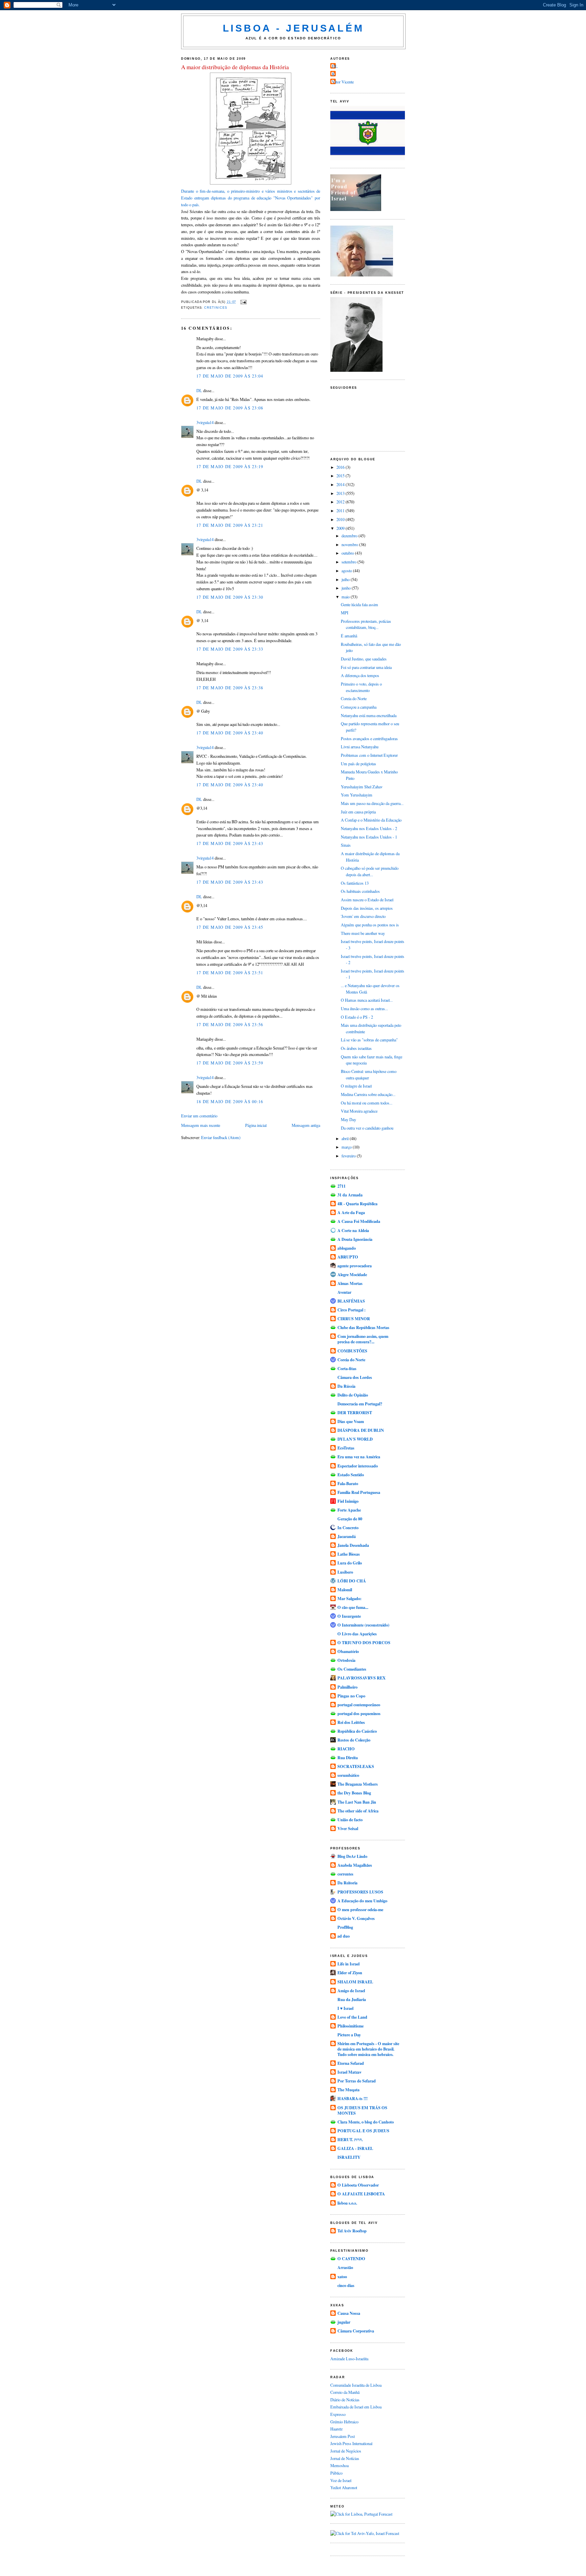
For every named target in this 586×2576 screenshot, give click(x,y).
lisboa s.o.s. (347, 2203)
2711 (341, 1186)
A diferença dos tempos (360, 675)
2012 (341, 502)
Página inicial (256, 1125)
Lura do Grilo (350, 1563)
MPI (345, 613)
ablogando (347, 1248)
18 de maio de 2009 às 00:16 (230, 1101)
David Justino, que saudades (364, 659)
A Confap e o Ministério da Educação (371, 820)
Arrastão (345, 2267)
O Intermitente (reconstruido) (363, 1625)
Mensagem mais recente (201, 1125)
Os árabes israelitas (356, 1048)
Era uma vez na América (359, 1457)
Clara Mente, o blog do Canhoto (366, 2122)
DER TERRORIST (355, 1412)
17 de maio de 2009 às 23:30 (230, 597)
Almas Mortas (350, 1283)
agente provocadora (355, 1266)
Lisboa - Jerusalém (294, 28)
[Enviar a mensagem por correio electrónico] (243, 302)
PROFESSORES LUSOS (360, 1892)
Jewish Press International (351, 2443)
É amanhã (349, 636)
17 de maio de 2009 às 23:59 (230, 1063)
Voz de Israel (341, 2480)
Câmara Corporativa (356, 2331)
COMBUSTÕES (352, 1351)
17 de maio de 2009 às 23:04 (230, 376)
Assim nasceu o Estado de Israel (367, 900)
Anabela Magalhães (355, 1865)
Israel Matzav (349, 2072)
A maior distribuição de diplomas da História (235, 67)
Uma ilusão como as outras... (364, 1008)
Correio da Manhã (345, 2392)
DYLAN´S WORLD (355, 1439)
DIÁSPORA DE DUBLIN (361, 1430)
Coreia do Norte (354, 698)
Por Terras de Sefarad (357, 2081)
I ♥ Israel (345, 2008)
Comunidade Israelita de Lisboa (356, 2385)
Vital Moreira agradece (359, 1111)
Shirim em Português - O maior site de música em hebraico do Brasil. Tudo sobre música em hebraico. (368, 2049)
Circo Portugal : (351, 1310)
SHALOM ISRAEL (355, 1982)
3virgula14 (205, 422)
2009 (341, 528)
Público (336, 2473)
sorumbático (348, 1775)
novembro (350, 544)
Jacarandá (347, 1536)
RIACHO (346, 1749)
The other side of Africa (358, 1811)
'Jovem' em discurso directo (363, 916)
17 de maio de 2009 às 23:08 (230, 408)
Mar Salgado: (349, 1598)
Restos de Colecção (354, 1740)
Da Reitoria (347, 1883)
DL (199, 390)
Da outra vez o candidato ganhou (367, 1128)
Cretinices (216, 308)
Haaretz (336, 2429)
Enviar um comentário (199, 1116)
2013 (341, 493)
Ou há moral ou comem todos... (367, 1103)
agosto (347, 571)
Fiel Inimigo (348, 1501)
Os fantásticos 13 (355, 883)
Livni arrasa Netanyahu (360, 747)
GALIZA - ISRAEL (355, 2148)
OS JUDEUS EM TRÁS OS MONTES (362, 2110)
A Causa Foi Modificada (359, 1221)
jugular (344, 2322)
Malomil (345, 1590)
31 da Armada (350, 1195)
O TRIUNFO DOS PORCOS (364, 1642)
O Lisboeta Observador (358, 2185)
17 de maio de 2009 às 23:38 (230, 688)
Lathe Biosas (349, 1554)
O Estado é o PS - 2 (357, 1017)
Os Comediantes (352, 1669)
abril (346, 1138)
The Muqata (348, 2090)
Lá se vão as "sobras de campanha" (369, 1040)
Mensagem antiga (306, 1125)
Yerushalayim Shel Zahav (362, 787)
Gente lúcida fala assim (359, 604)
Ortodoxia (346, 1660)
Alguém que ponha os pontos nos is (370, 925)
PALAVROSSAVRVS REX (362, 1678)
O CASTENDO (351, 2258)
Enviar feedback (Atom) (221, 1137)
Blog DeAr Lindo (352, 1856)
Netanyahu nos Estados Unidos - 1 (369, 837)
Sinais (346, 845)
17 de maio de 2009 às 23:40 (230, 733)
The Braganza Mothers (358, 1784)
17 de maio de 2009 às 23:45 (230, 927)
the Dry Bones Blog (354, 1793)
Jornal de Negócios (346, 2451)
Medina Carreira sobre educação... (368, 1094)
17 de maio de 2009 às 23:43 (230, 843)
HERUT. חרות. (350, 2139)
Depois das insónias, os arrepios (367, 908)
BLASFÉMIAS (351, 1301)
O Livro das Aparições (357, 1634)
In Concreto (348, 1527)
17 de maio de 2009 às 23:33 (230, 649)
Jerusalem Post (343, 2436)
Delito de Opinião (353, 1395)
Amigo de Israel (351, 1991)
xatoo (342, 2276)
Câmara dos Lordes (355, 1377)
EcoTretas (346, 1448)
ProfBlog (345, 1927)
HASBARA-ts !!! (353, 2098)
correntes (345, 1874)
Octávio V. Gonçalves (356, 1918)
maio (346, 597)
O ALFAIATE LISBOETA (361, 2194)
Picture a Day (349, 2035)
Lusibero (345, 1572)
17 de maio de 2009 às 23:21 (230, 525)
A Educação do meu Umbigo (362, 1901)
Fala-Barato (348, 1483)
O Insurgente (349, 1616)
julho (346, 579)
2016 (341, 467)
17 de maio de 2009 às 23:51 (230, 973)
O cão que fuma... (353, 1607)
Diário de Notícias (345, 2400)
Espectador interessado (358, 1466)
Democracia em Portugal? (360, 1404)
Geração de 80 (350, 1519)
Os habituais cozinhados (360, 891)
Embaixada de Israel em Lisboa (356, 2407)
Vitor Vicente (343, 82)
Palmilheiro (347, 1687)
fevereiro (349, 1156)
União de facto (350, 1820)
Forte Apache (349, 1510)
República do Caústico (357, 1731)
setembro (349, 562)
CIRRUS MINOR (354, 1319)
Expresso (338, 2414)
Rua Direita (348, 1757)
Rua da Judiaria (352, 1999)
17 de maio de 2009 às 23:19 (230, 466)
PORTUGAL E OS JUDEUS (363, 2131)
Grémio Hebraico (344, 2422)
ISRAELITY (349, 2157)
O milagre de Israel (356, 1086)
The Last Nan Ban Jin (357, 1802)
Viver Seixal (348, 1828)
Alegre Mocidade (352, 1274)
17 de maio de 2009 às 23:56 (230, 1024)
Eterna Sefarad (351, 2063)
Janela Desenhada (353, 1545)
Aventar (344, 1292)
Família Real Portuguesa (359, 1492)
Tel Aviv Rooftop (352, 2231)
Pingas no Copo (351, 1696)
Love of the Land (352, 2017)
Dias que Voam (351, 1421)
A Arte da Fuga (351, 1212)
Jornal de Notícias (345, 2458)
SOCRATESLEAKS (356, 1766)
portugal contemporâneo (359, 1705)
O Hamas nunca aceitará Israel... (367, 1000)
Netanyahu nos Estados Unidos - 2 (369, 828)
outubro (348, 553)
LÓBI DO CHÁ (352, 1581)
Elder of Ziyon (350, 1973)
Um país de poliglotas (358, 764)
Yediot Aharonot (344, 2487)
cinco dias (346, 2285)
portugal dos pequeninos (359, 1713)
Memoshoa (339, 2465)
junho (347, 588)
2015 (341, 476)
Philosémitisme (350, 2026)
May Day (348, 1119)
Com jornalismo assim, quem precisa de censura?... (363, 1339)
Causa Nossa (349, 2313)
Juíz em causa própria (358, 812)
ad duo (344, 1936)
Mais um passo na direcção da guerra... (372, 803)
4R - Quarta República (357, 1204)
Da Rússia (346, 1386)
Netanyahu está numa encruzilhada (369, 715)
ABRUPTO (348, 1257)
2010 (341, 519)
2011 (341, 511)
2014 (341, 484)
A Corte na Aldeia (353, 1230)
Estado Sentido (351, 1475)
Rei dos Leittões (351, 1722)
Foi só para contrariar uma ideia (366, 667)
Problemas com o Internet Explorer (369, 755)
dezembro (350, 536)
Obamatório (348, 1651)
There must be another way (363, 933)
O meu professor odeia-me (360, 1909)
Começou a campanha (359, 707)
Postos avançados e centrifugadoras (369, 738)
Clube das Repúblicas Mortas (363, 1327)
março (347, 1147)
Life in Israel (348, 1964)
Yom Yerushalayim (357, 795)
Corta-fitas (347, 1368)
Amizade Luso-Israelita (349, 2359)
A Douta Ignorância (355, 1239)
